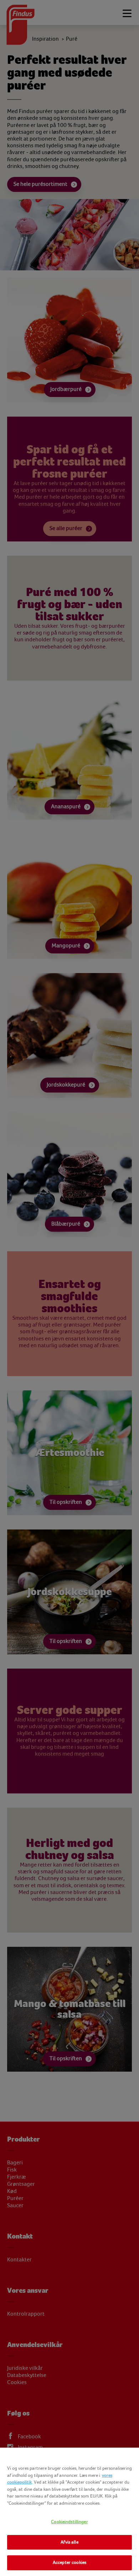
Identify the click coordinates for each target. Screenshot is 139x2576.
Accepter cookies (69, 2562)
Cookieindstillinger (69, 2522)
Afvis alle (69, 2542)
